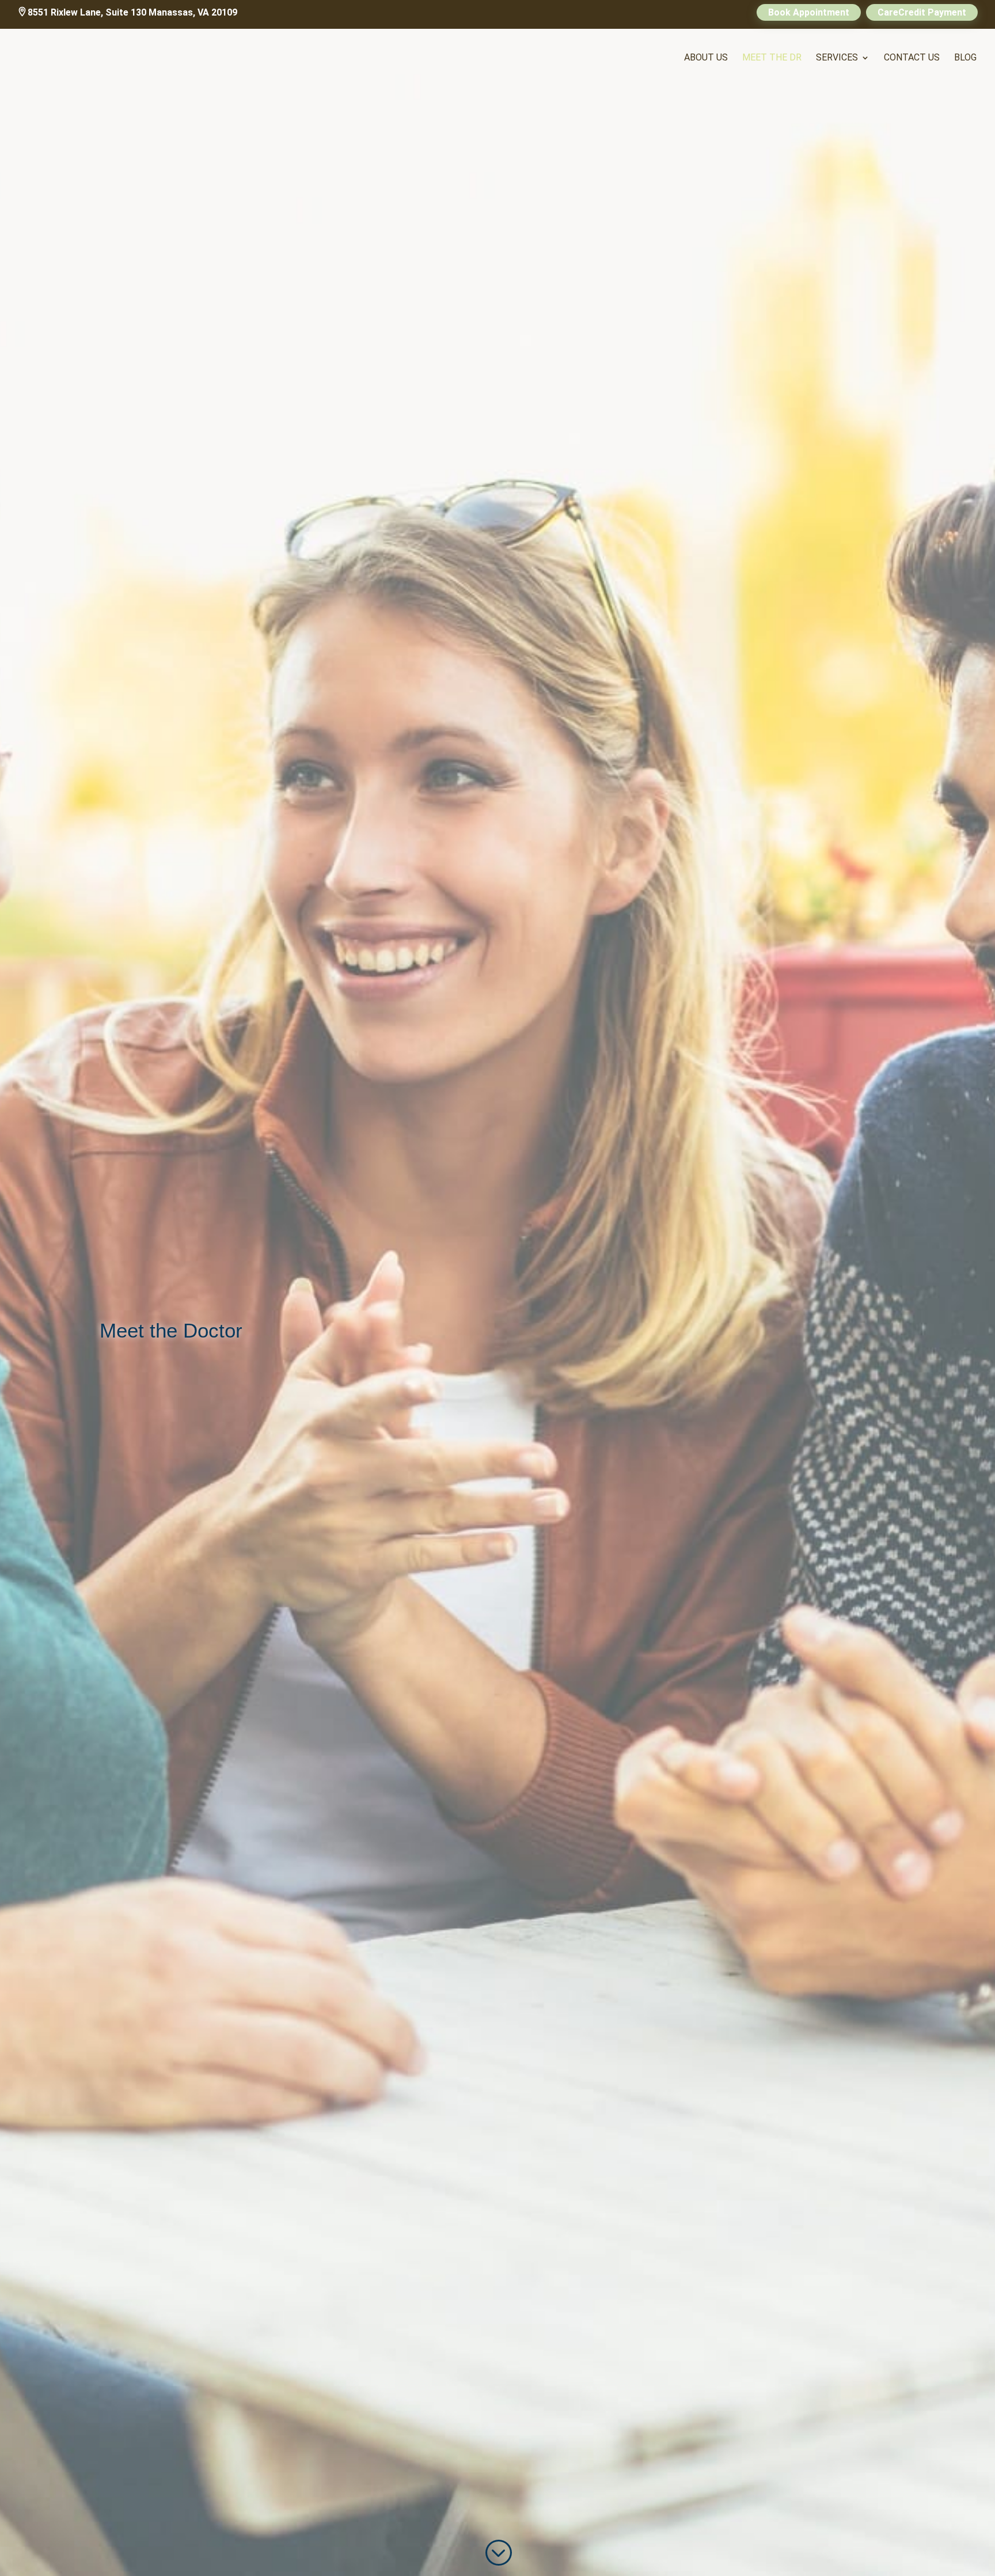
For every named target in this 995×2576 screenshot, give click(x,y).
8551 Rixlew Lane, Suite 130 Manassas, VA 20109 (132, 12)
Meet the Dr (772, 58)
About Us (706, 58)
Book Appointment (809, 12)
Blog (965, 58)
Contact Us (912, 58)
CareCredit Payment (922, 12)
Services (837, 58)
